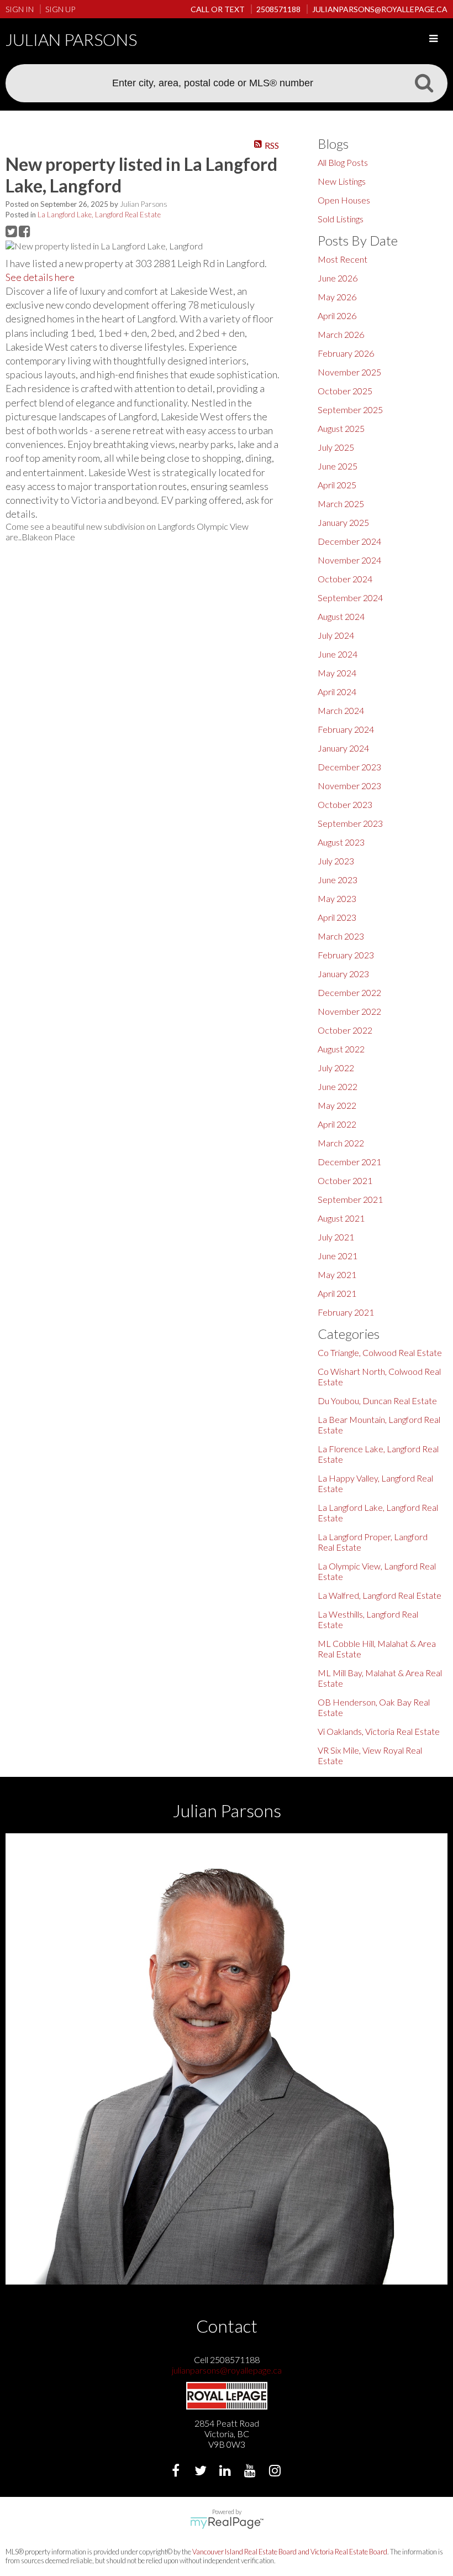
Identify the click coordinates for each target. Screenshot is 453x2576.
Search (424, 82)
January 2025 (343, 522)
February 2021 (346, 1312)
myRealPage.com (227, 2523)
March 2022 (341, 1143)
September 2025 (350, 410)
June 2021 (338, 1256)
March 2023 (341, 936)
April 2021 (337, 1293)
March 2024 (341, 710)
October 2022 (345, 1030)
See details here (40, 277)
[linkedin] (227, 2472)
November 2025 (349, 372)
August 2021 (341, 1218)
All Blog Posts (343, 162)
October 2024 (345, 579)
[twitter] (202, 2472)
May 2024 (337, 673)
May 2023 (337, 898)
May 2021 (337, 1274)
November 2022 (349, 1011)
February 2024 (346, 729)
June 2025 (338, 466)
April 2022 (337, 1124)
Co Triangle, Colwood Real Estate (380, 1352)
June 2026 (338, 278)
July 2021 (336, 1237)
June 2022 (338, 1086)
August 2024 (341, 616)
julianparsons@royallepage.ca (227, 2370)
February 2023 (346, 955)
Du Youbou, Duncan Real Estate (377, 1401)
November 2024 (349, 560)
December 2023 (349, 767)
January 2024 (343, 748)
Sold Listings (341, 219)
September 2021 (350, 1199)
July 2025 (336, 447)
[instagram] (276, 2472)
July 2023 (336, 861)
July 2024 (336, 635)
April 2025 (337, 485)
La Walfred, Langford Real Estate (380, 1595)
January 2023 (343, 974)
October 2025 (345, 391)
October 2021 (345, 1180)
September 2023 (350, 823)
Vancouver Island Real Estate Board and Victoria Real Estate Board (290, 2552)
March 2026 (341, 334)
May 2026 (337, 297)
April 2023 (337, 917)
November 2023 (349, 786)
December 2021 (349, 1162)
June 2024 (338, 654)
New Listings (342, 181)
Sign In (20, 9)
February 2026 (346, 353)
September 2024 (350, 598)
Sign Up (60, 9)
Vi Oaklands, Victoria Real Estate (379, 1731)
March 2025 (341, 504)
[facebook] (177, 2472)
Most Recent (343, 259)
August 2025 (341, 428)
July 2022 (336, 1068)
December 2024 (349, 541)
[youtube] (252, 2472)
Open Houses (344, 200)
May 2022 (337, 1105)
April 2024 (337, 692)
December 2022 (349, 992)
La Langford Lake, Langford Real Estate (99, 215)
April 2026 (337, 316)
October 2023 (345, 804)
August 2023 (341, 842)
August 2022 (341, 1049)
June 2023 (338, 880)
